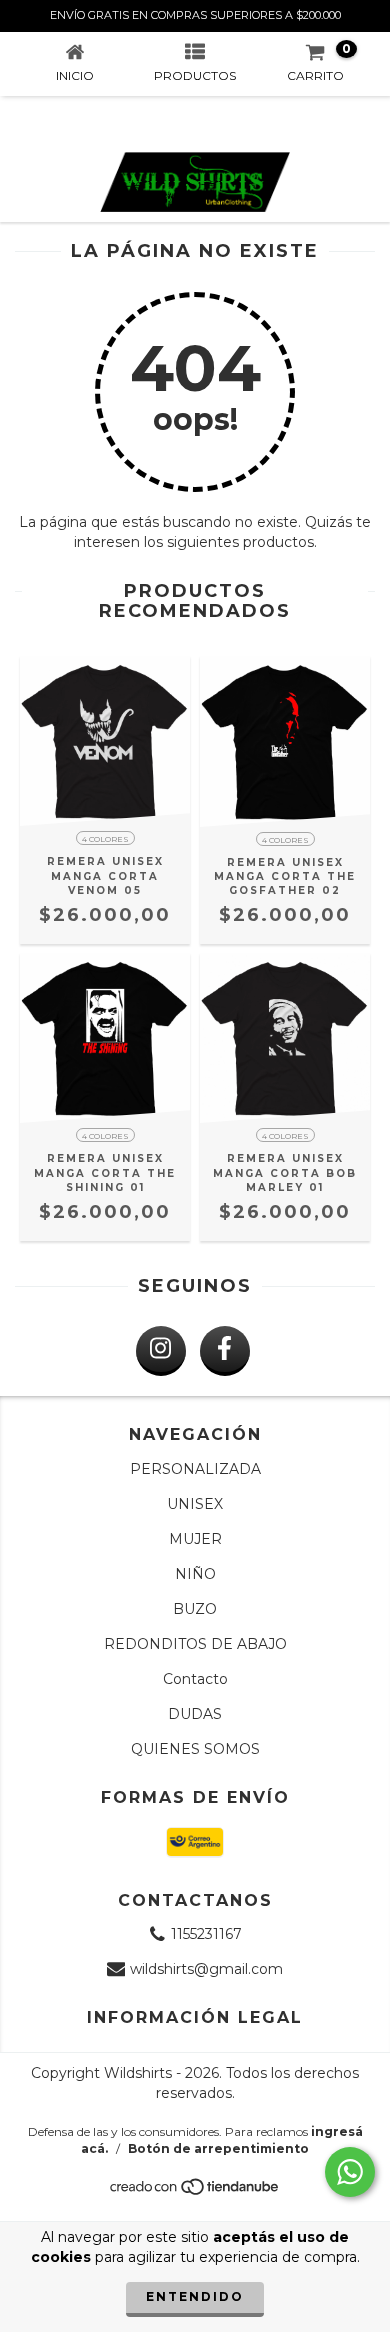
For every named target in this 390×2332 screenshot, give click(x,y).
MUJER (195, 1539)
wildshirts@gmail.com (206, 1969)
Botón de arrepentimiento (218, 2148)
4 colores (105, 839)
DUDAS (195, 1714)
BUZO (195, 1609)
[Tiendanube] (195, 2192)
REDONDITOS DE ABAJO (195, 1644)
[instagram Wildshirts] (161, 1351)
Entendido (195, 2296)
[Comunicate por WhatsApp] (350, 2172)
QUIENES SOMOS (195, 1749)
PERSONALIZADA (195, 1469)
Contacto (195, 1679)
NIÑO (195, 1574)
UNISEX (195, 1504)
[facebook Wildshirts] (225, 1351)
